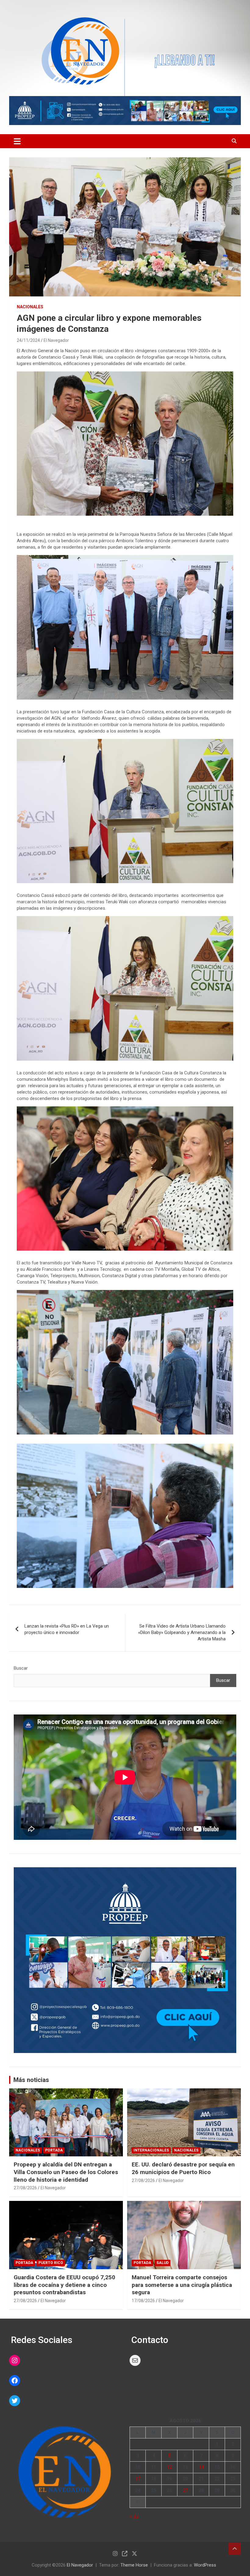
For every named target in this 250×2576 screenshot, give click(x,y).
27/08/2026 (25, 2188)
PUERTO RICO (51, 2263)
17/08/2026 (143, 2301)
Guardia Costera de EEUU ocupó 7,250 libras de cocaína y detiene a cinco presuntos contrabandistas (64, 2285)
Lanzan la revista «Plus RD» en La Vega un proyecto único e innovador (67, 1629)
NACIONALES (30, 307)
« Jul (134, 2517)
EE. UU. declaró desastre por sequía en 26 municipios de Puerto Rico (183, 2168)
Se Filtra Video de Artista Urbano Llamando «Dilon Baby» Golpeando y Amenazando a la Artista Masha (182, 1632)
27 (185, 2490)
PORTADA (54, 2150)
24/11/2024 (28, 340)
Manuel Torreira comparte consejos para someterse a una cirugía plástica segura (182, 2285)
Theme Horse (134, 2565)
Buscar (21, 1668)
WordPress (205, 2565)
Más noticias (31, 2080)
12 (170, 2467)
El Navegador (56, 340)
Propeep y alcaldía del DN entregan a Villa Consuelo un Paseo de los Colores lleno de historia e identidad (66, 2172)
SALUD (162, 2263)
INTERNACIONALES (151, 2150)
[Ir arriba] (235, 2549)
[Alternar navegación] (17, 141)
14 (201, 2467)
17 (138, 2479)
